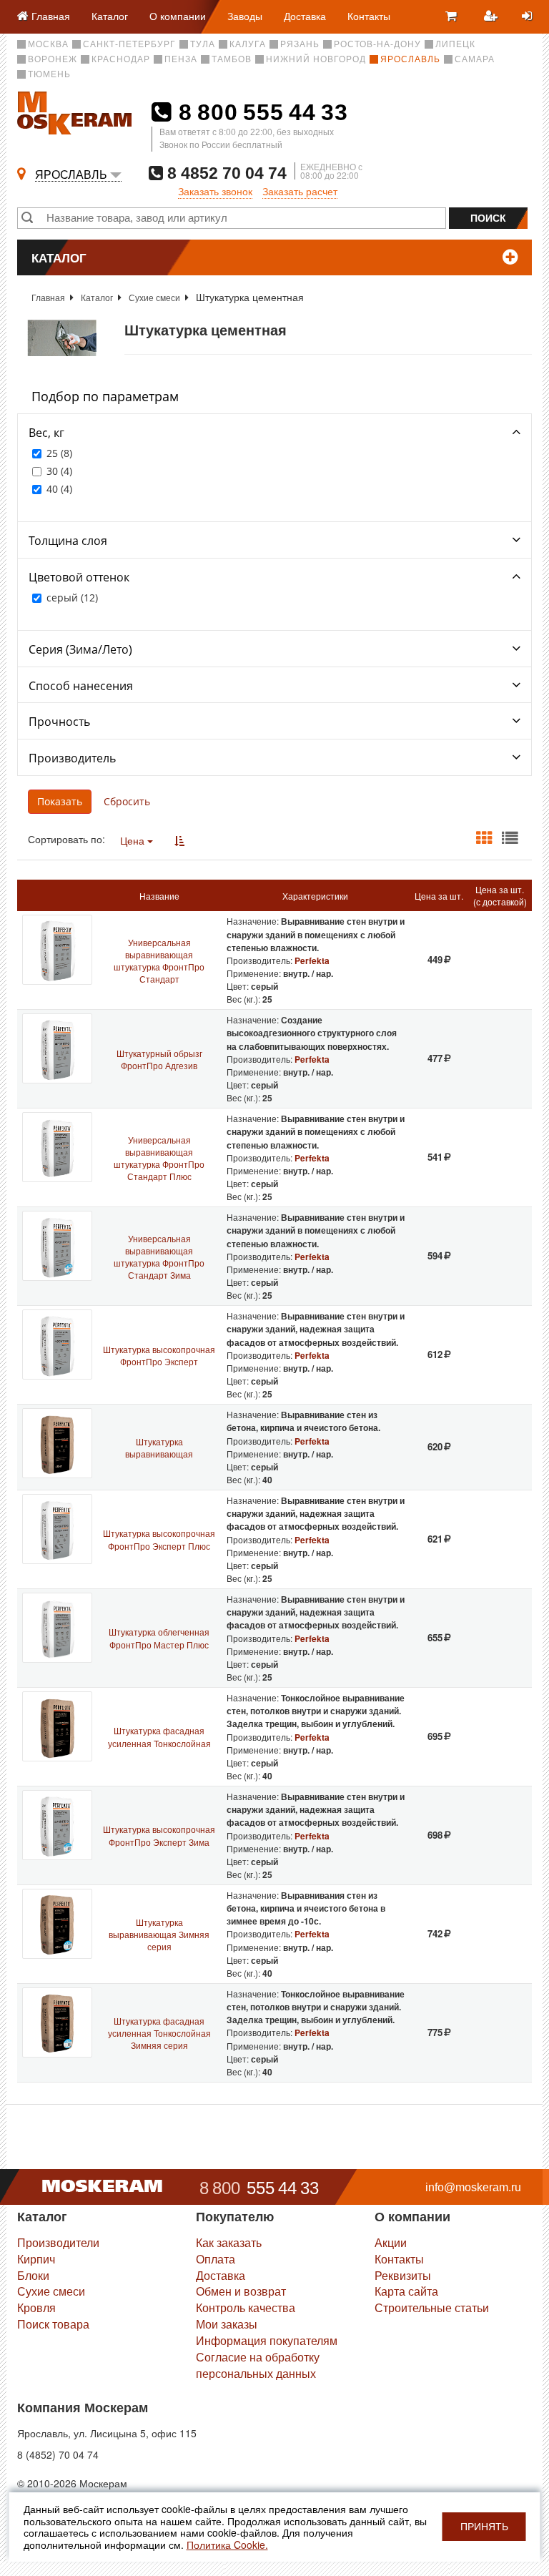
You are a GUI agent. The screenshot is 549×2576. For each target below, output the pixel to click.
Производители (58, 2242)
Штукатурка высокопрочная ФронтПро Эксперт (159, 1355)
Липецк (455, 44)
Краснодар (121, 59)
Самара (475, 59)
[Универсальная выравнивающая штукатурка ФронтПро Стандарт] (57, 950)
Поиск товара (53, 2324)
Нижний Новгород (316, 59)
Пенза (181, 59)
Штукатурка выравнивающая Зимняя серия (159, 1934)
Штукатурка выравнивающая (159, 1447)
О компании (178, 16)
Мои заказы (227, 2324)
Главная (48, 297)
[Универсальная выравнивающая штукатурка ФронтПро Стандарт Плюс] (57, 1147)
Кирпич (36, 2259)
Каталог (110, 16)
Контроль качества (246, 2307)
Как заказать (229, 2242)
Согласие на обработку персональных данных (258, 2365)
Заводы (245, 16)
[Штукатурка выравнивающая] (57, 1443)
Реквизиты (403, 2275)
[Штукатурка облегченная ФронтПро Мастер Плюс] (57, 1628)
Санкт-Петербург (129, 44)
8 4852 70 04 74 (225, 173)
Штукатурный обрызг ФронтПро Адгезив (159, 1059)
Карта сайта (406, 2291)
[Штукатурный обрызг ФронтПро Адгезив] (57, 1048)
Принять (484, 2527)
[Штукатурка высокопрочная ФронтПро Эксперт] (57, 1344)
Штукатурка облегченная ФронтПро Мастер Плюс (159, 1638)
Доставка (305, 16)
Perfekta (312, 960)
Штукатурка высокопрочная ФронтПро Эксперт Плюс (159, 1539)
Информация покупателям (267, 2340)
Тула (203, 44)
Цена (134, 840)
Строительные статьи (432, 2307)
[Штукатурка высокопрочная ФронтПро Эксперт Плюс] (57, 1529)
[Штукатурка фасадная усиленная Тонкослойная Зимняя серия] (57, 2022)
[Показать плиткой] (484, 838)
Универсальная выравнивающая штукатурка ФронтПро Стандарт (159, 960)
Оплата (216, 2259)
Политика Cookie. (227, 2545)
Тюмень (49, 74)
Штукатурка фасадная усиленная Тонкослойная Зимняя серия (159, 2033)
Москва (48, 44)
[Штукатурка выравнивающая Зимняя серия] (57, 1924)
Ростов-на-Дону (377, 44)
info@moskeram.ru (473, 2187)
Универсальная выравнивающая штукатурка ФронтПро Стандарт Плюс (159, 1158)
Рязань (300, 44)
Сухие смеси (154, 297)
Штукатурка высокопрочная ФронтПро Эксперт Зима (159, 1835)
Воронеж (53, 59)
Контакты (369, 16)
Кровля (36, 2307)
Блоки (33, 2275)
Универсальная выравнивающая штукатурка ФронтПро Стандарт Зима (159, 1257)
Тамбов (232, 59)
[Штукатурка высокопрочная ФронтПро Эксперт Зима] (57, 1825)
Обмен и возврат (241, 2291)
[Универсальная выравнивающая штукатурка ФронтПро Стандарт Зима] (57, 1246)
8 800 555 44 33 (260, 112)
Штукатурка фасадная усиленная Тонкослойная (159, 1736)
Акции (391, 2242)
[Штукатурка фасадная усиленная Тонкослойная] (57, 1726)
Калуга (248, 44)
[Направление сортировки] (179, 840)
